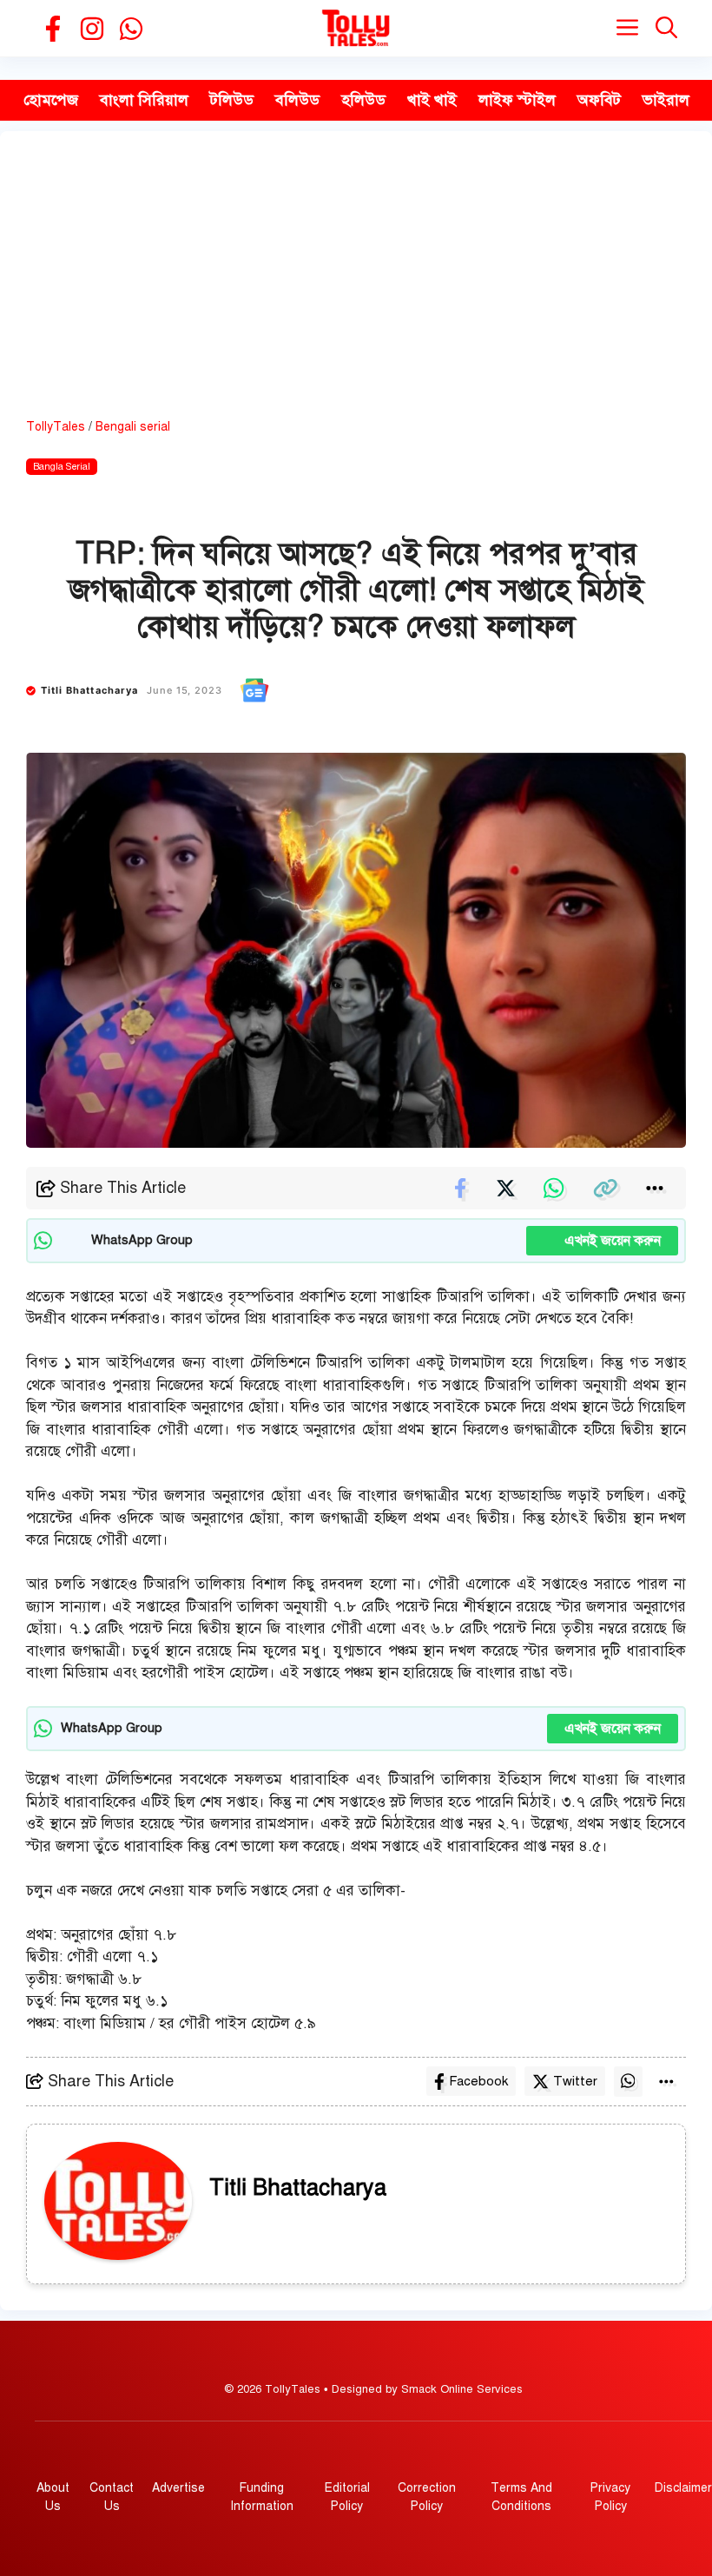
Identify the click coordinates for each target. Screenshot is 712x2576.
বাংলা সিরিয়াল (144, 100)
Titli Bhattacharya (90, 690)
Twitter (575, 2081)
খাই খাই (432, 100)
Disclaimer (683, 2488)
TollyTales (56, 427)
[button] (666, 28)
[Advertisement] (356, 287)
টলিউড (232, 100)
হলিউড (363, 100)
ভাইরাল (666, 100)
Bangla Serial (62, 467)
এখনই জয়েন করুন (602, 1241)
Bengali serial (133, 427)
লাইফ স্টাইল (517, 100)
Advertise (178, 2488)
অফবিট (599, 100)
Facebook (478, 2081)
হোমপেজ (51, 100)
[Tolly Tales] (356, 28)
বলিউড (297, 100)
